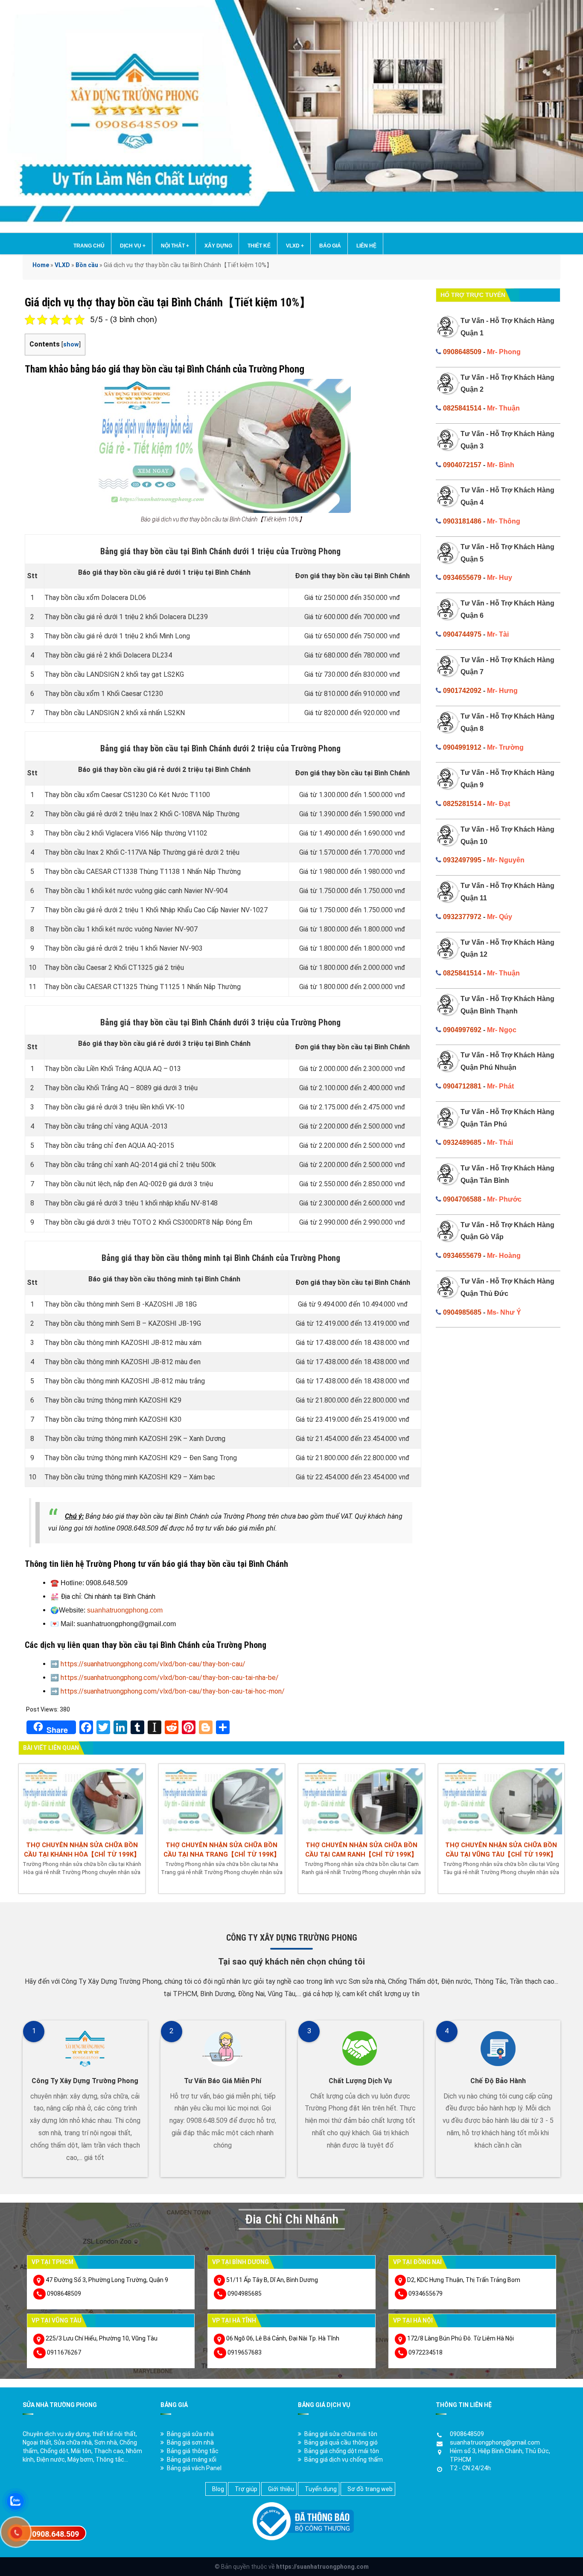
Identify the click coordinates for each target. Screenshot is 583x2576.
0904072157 (462, 465)
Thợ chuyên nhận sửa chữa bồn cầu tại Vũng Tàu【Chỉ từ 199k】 (501, 1850)
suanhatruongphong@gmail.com (495, 2442)
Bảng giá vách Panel (194, 2468)
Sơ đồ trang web (370, 2489)
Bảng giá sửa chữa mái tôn (341, 2434)
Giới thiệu (281, 2489)
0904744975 (462, 634)
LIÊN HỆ (366, 246)
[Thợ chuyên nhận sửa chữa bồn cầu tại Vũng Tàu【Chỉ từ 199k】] (501, 1800)
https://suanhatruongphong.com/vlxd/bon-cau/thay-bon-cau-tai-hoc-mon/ (173, 1691)
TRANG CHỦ (89, 246)
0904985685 (462, 1312)
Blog (218, 2489)
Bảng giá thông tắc (193, 2451)
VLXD (295, 246)
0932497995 (462, 860)
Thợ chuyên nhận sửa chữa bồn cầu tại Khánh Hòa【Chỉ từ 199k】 (82, 1850)
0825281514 (462, 804)
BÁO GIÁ (330, 246)
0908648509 (462, 352)
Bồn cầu (87, 265)
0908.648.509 (55, 2534)
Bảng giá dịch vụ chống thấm (344, 2460)
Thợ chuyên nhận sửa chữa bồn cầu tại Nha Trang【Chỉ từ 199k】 (222, 1850)
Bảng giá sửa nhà (190, 2434)
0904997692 (462, 1030)
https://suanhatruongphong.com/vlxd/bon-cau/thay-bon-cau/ (153, 1664)
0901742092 (462, 691)
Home (41, 265)
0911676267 (64, 2352)
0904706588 (462, 1199)
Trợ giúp (246, 2489)
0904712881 (462, 1086)
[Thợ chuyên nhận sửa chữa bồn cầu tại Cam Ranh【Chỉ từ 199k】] (361, 1800)
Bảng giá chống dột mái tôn (342, 2451)
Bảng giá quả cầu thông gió (341, 2442)
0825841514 (462, 408)
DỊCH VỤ (133, 246)
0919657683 (245, 2352)
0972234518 (426, 2352)
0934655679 (462, 578)
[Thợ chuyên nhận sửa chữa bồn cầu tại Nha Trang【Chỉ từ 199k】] (222, 1800)
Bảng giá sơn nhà (190, 2442)
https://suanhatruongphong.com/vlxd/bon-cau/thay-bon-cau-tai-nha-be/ (170, 1678)
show (71, 345)
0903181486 (462, 521)
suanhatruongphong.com (125, 1610)
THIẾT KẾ (259, 246)
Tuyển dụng (321, 2489)
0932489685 (462, 1142)
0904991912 (462, 747)
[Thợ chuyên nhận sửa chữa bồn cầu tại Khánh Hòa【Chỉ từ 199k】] (82, 1800)
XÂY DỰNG (218, 246)
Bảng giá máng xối (192, 2460)
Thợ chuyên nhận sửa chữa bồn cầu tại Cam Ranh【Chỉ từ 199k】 (361, 1850)
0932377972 (462, 917)
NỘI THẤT (175, 246)
